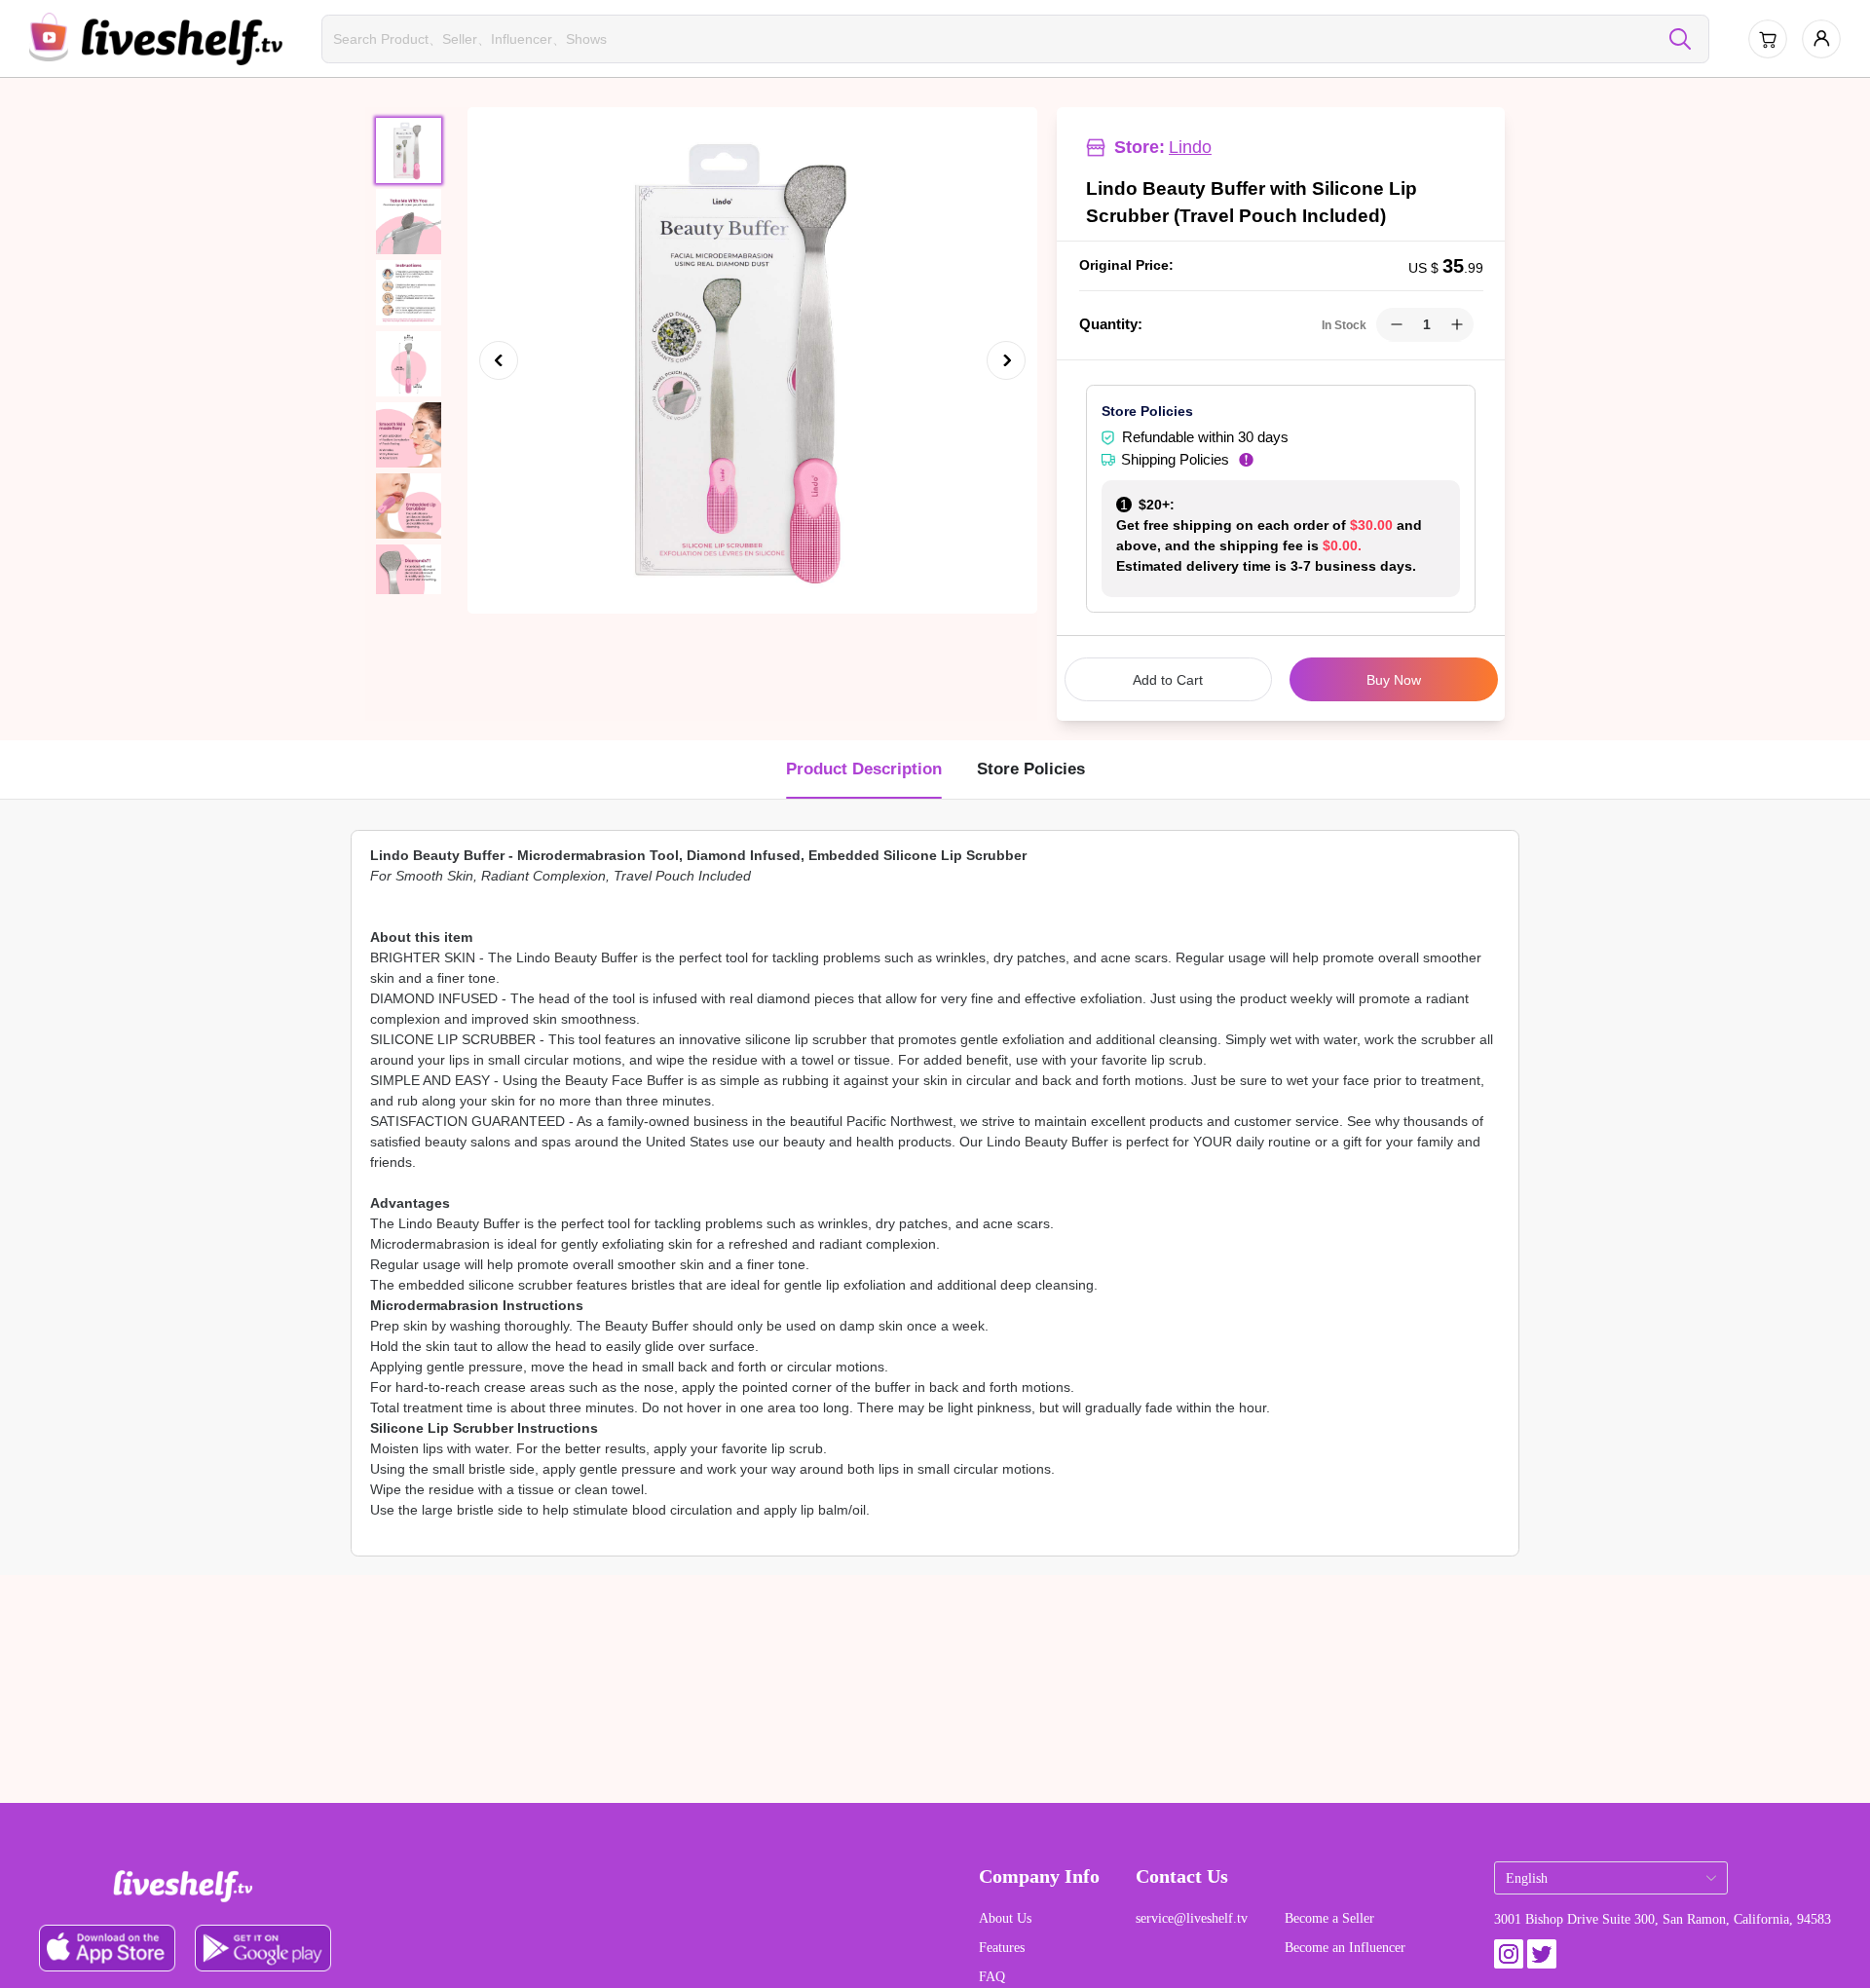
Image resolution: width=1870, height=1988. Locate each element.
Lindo (1190, 147)
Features (1002, 1948)
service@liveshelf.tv (1192, 1918)
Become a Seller (1329, 1918)
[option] (752, 360)
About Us (1005, 1918)
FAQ (992, 1977)
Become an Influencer (1345, 1948)
